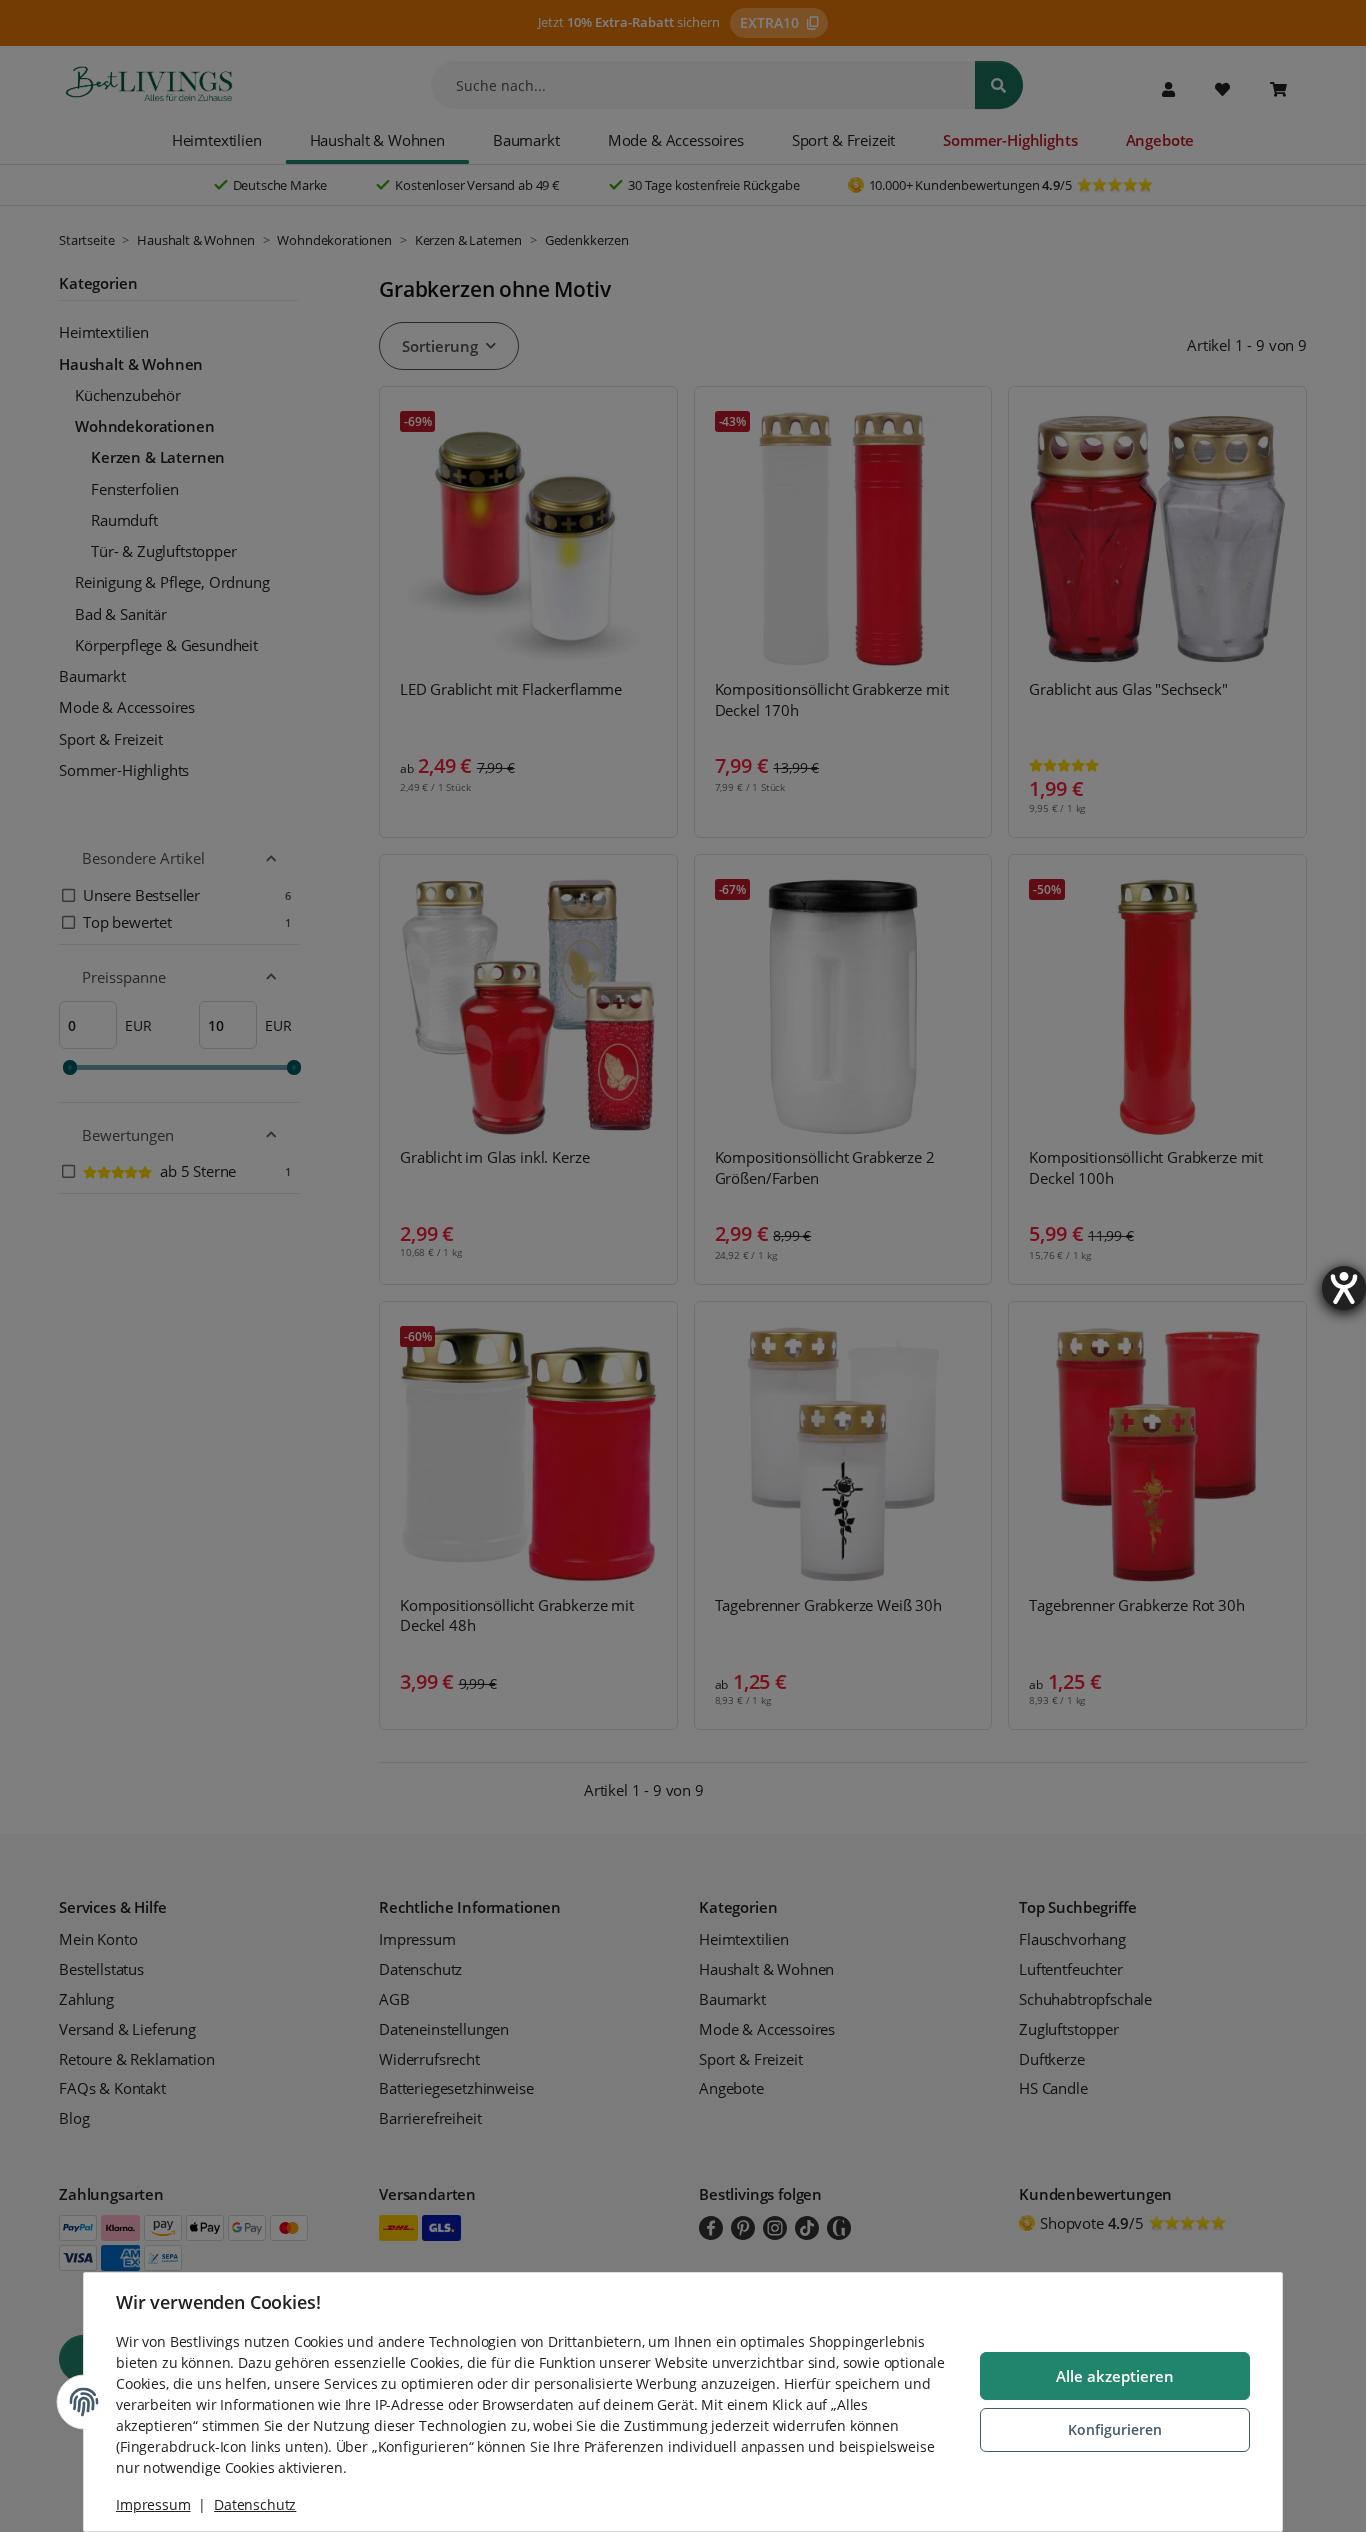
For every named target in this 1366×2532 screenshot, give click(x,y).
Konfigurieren (1115, 2429)
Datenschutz (255, 2504)
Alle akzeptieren (1115, 2376)
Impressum (153, 2504)
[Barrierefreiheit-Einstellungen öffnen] (1344, 1288)
